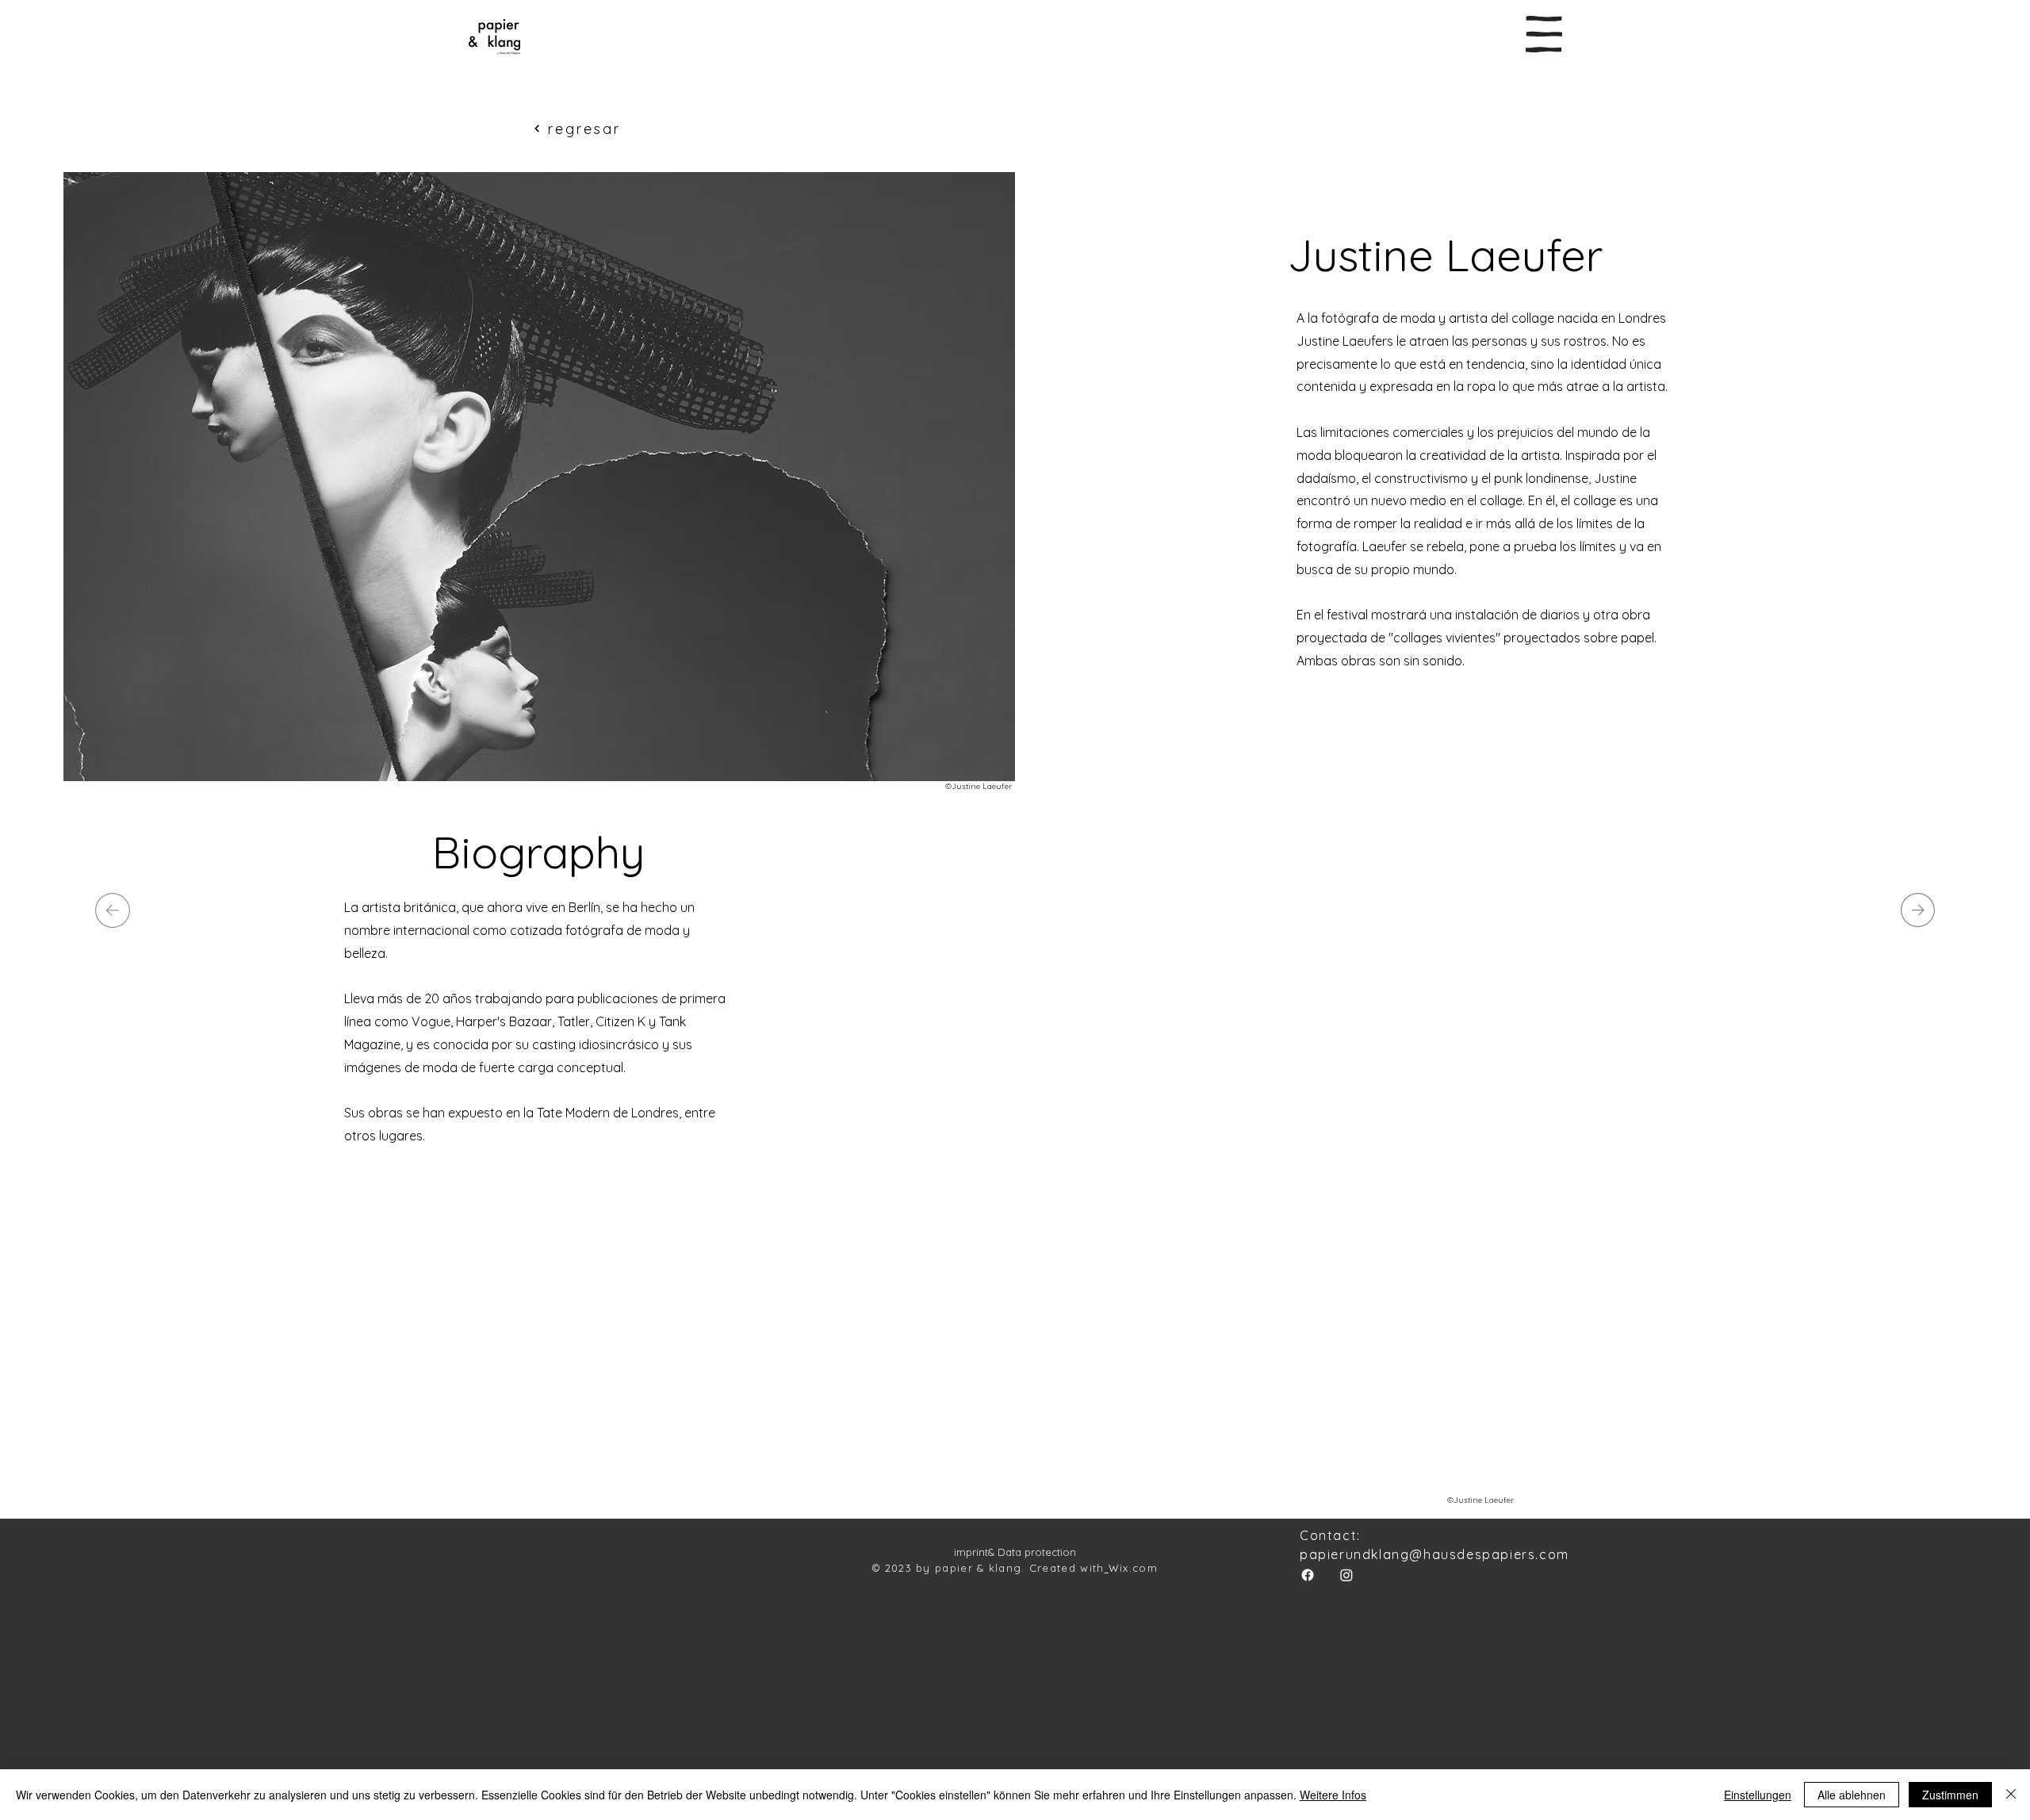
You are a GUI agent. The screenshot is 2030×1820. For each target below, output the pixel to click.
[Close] (2011, 1795)
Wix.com (1133, 1568)
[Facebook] (1308, 1575)
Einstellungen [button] (1758, 1795)
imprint (971, 1552)
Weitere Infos (1333, 1795)
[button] (1544, 34)
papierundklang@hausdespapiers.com (1434, 1554)
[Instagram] (1346, 1575)
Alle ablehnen (1852, 1795)
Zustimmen (1950, 1795)
